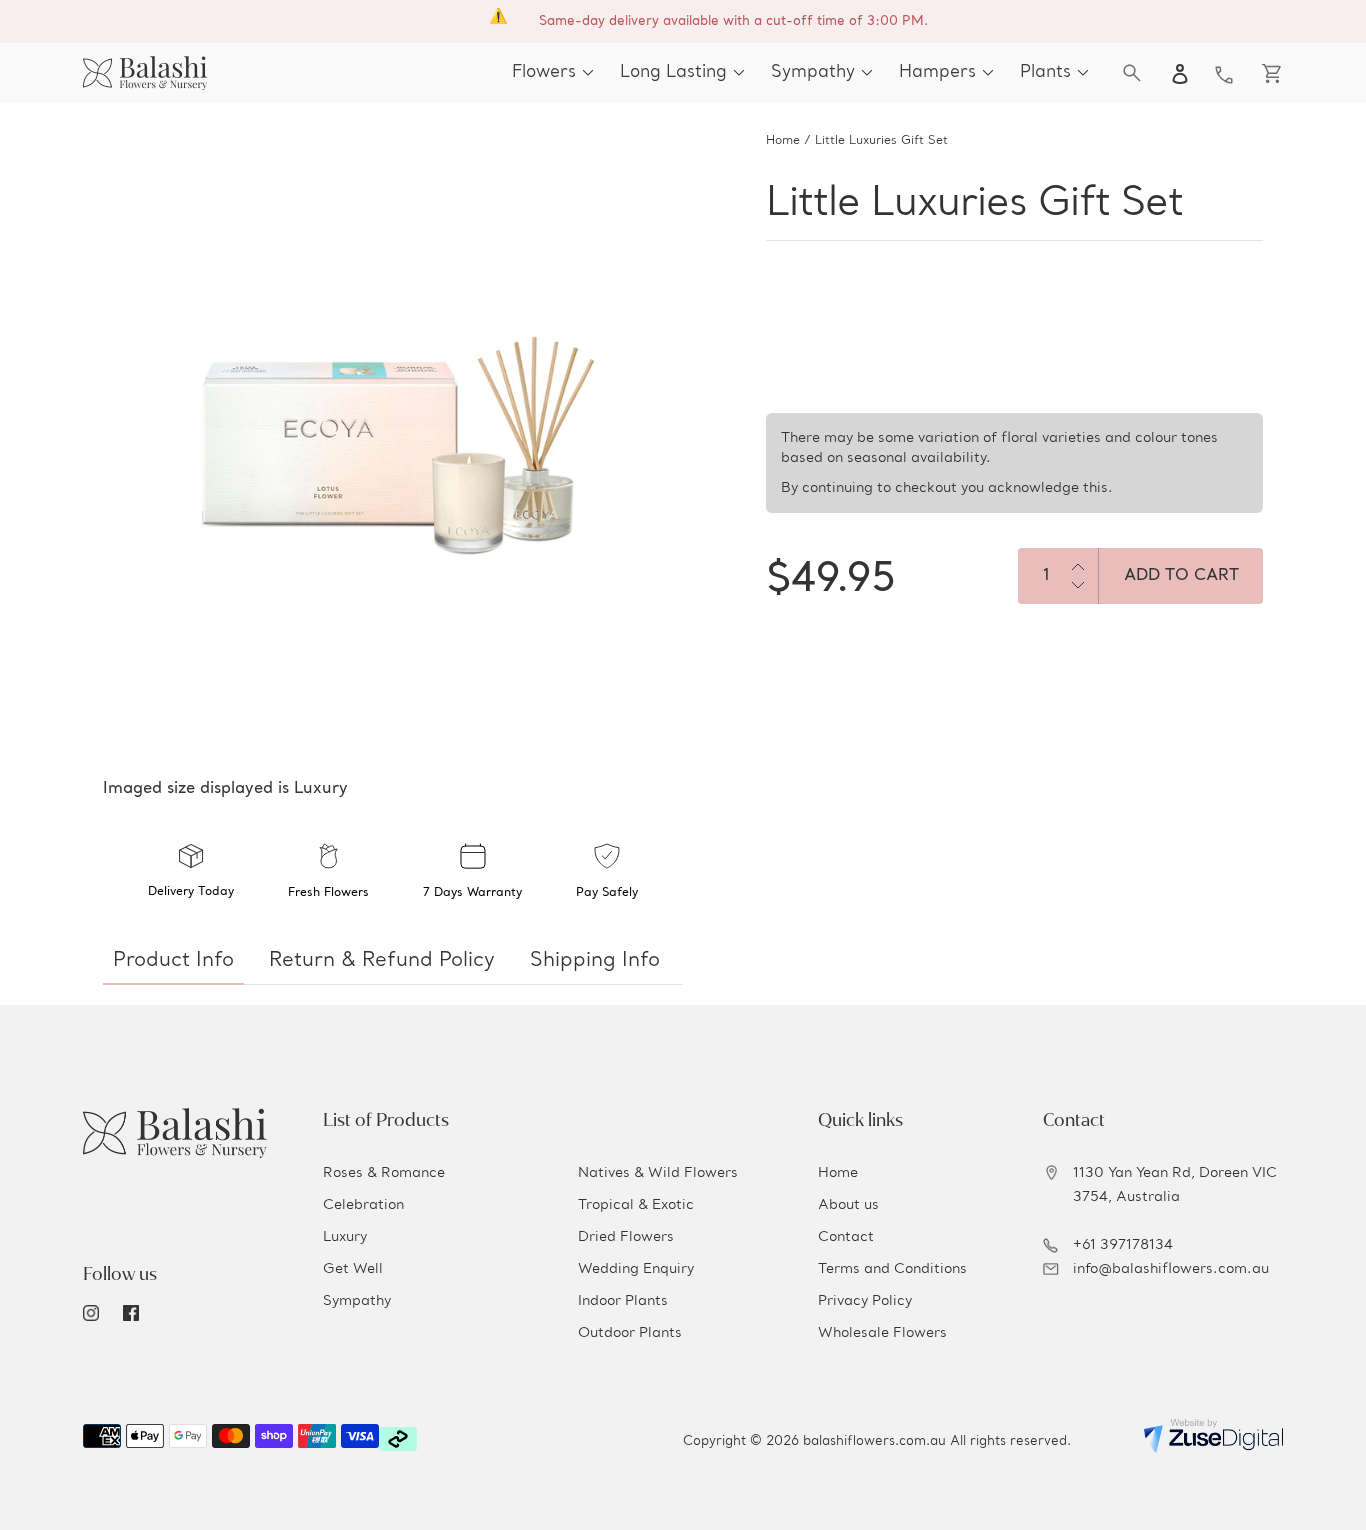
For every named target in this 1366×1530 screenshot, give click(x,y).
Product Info (173, 961)
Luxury (345, 1237)
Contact (846, 1237)
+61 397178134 (1123, 1245)
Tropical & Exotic (636, 1205)
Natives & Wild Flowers (658, 1173)
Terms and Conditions (892, 1269)
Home (783, 141)
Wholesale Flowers (882, 1333)
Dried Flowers (626, 1237)
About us (848, 1205)
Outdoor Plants (630, 1333)
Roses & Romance (384, 1173)
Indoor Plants (623, 1301)
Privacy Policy (865, 1301)
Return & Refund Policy (382, 961)
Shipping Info (595, 961)
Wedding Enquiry (636, 1269)
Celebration (363, 1205)
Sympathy (357, 1301)
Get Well (353, 1269)
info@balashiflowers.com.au (1171, 1269)
